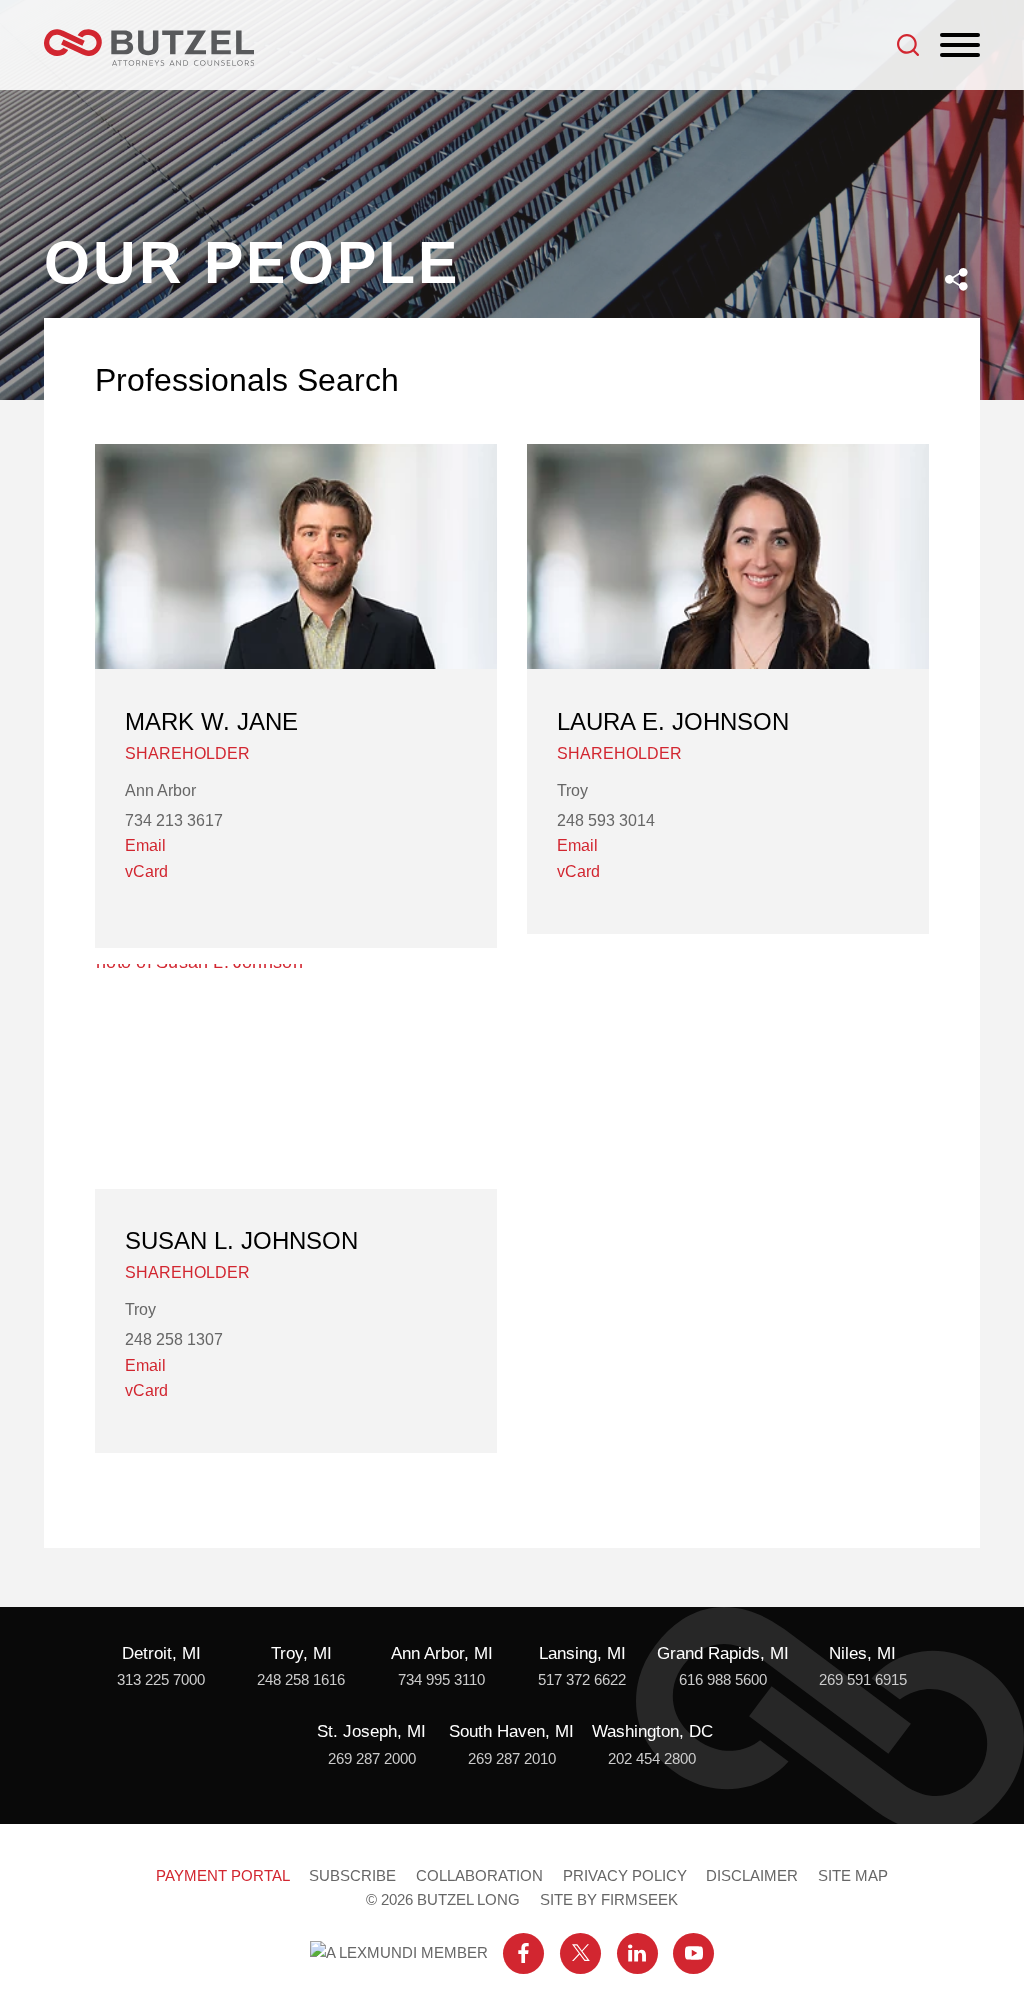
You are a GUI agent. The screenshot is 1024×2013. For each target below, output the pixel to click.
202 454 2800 (652, 1758)
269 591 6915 (863, 1679)
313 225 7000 (161, 1679)
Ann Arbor (160, 790)
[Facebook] (523, 1953)
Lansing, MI (582, 1653)
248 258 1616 (301, 1679)
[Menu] (960, 46)
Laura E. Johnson (673, 721)
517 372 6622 (582, 1679)
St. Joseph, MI (371, 1731)
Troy (572, 790)
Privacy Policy (625, 1875)
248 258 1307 (174, 1339)
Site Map (853, 1875)
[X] (580, 1953)
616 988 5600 (723, 1679)
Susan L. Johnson (241, 1240)
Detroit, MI (161, 1653)
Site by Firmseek (609, 1899)
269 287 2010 (512, 1758)
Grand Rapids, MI (723, 1653)
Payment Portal (223, 1875)
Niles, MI (862, 1653)
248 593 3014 (606, 820)
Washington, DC (652, 1731)
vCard (146, 871)
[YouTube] (693, 1953)
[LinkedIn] (637, 1953)
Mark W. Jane (211, 721)
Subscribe (352, 1875)
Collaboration (479, 1875)
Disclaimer (752, 1875)
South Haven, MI (511, 1731)
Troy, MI (301, 1653)
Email (145, 845)
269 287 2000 (372, 1758)
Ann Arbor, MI (442, 1653)
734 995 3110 (441, 1679)
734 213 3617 (174, 820)
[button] (956, 279)
